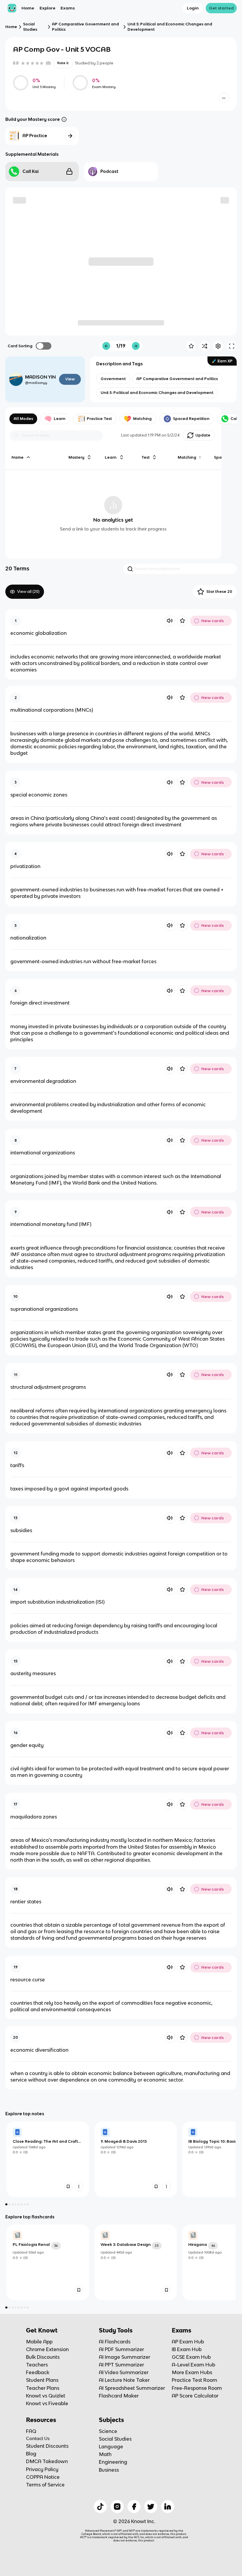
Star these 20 (219, 592)
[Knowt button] (224, 98)
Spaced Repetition (191, 419)
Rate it (63, 63)
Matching (142, 419)
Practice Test (99, 419)
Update (203, 435)
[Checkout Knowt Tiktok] (100, 2507)
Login (193, 8)
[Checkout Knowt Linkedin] (168, 2507)
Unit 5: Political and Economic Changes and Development (170, 27)
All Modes (23, 419)
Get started (221, 8)
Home (28, 8)
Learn (60, 419)
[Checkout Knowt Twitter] (151, 2507)
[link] (48, 2159)
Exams (68, 8)
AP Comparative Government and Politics (85, 27)
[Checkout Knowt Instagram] (117, 2507)
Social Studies (30, 27)
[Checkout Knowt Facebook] (134, 2507)
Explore (48, 8)
